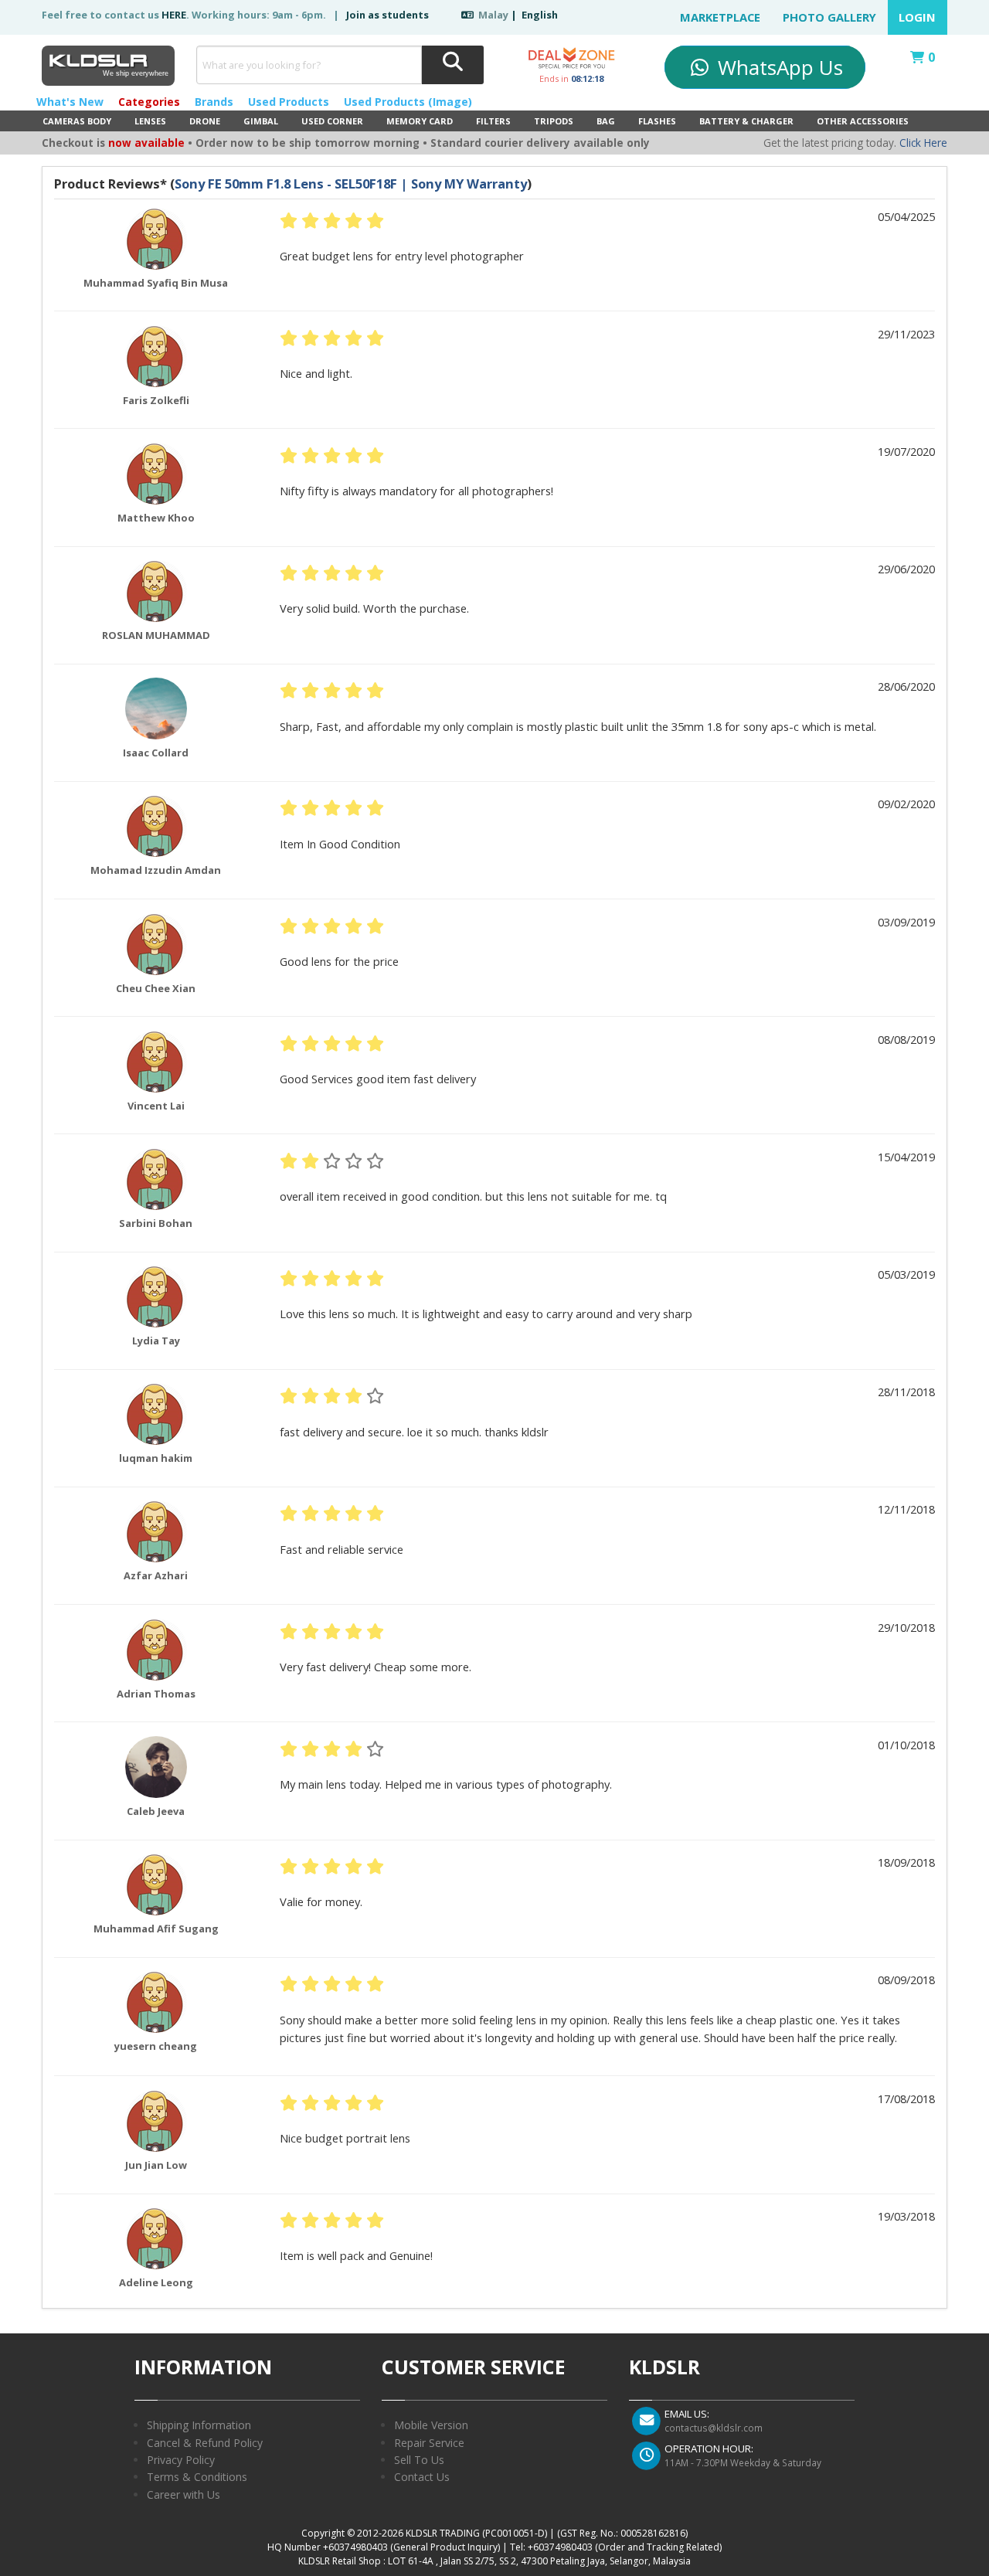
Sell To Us (419, 2460)
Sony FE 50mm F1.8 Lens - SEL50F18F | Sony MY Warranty (351, 184)
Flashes (657, 121)
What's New (70, 102)
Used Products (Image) (408, 102)
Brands (214, 102)
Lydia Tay (156, 1341)
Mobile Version (431, 2425)
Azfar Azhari (156, 1575)
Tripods (554, 121)
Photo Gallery (829, 17)
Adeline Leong (156, 2282)
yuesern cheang (156, 2046)
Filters (493, 121)
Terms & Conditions (197, 2477)
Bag (606, 121)
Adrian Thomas (156, 1694)
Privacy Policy (181, 2460)
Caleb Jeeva (156, 1811)
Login (917, 17)
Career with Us (184, 2494)
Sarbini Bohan (156, 1223)
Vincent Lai (156, 1106)
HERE (174, 15)
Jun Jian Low (156, 2165)
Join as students (387, 15)
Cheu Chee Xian (156, 988)
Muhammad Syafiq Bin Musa (156, 283)
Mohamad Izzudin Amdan (156, 870)
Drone (205, 121)
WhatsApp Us (778, 67)
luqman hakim (156, 1458)
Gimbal (261, 121)
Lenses (150, 121)
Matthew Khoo (156, 518)
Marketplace (720, 17)
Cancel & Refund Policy (205, 2443)
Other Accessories (863, 121)
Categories (149, 102)
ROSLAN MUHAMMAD (156, 635)
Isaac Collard (156, 753)
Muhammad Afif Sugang (156, 1929)
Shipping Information (199, 2425)
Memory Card (420, 121)
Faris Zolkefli (156, 400)
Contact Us (422, 2477)
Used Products (289, 102)
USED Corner (332, 121)
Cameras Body (77, 121)
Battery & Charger (746, 121)
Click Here (923, 143)
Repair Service (429, 2443)
